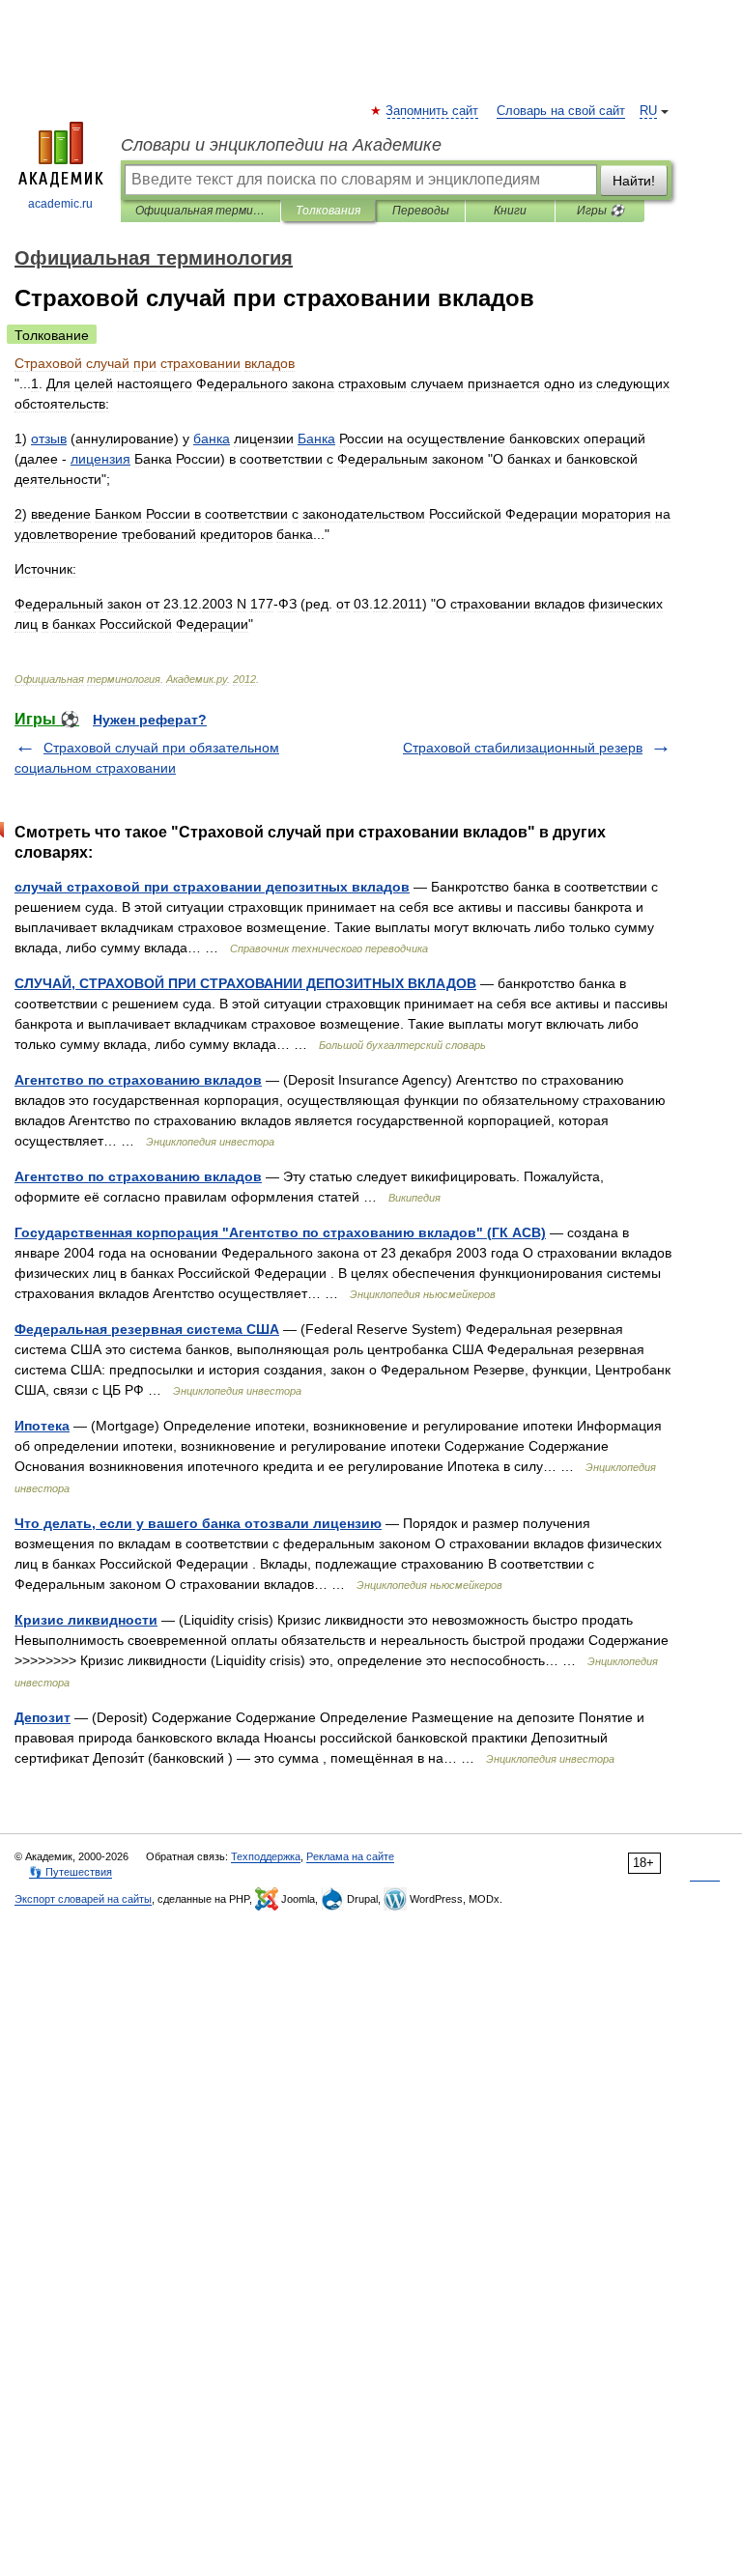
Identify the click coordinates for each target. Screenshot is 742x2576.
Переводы (421, 211)
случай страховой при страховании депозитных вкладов (212, 887)
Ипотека (42, 1426)
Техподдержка (266, 1856)
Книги (510, 211)
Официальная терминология (200, 211)
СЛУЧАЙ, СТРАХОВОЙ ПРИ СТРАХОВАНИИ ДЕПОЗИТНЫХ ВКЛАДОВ (245, 983)
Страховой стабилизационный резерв (523, 748)
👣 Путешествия (71, 1872)
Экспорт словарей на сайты (83, 1899)
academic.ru (60, 204)
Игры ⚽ (600, 211)
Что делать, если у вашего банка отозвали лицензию (198, 1523)
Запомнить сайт (433, 111)
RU (648, 111)
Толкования (328, 211)
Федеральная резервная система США (147, 1329)
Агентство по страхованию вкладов (138, 1080)
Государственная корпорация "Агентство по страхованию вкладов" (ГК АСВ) (280, 1232)
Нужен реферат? (150, 720)
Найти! (634, 181)
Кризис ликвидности (86, 1620)
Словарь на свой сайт (561, 111)
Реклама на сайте (350, 1856)
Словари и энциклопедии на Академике (281, 145)
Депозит (43, 1717)
